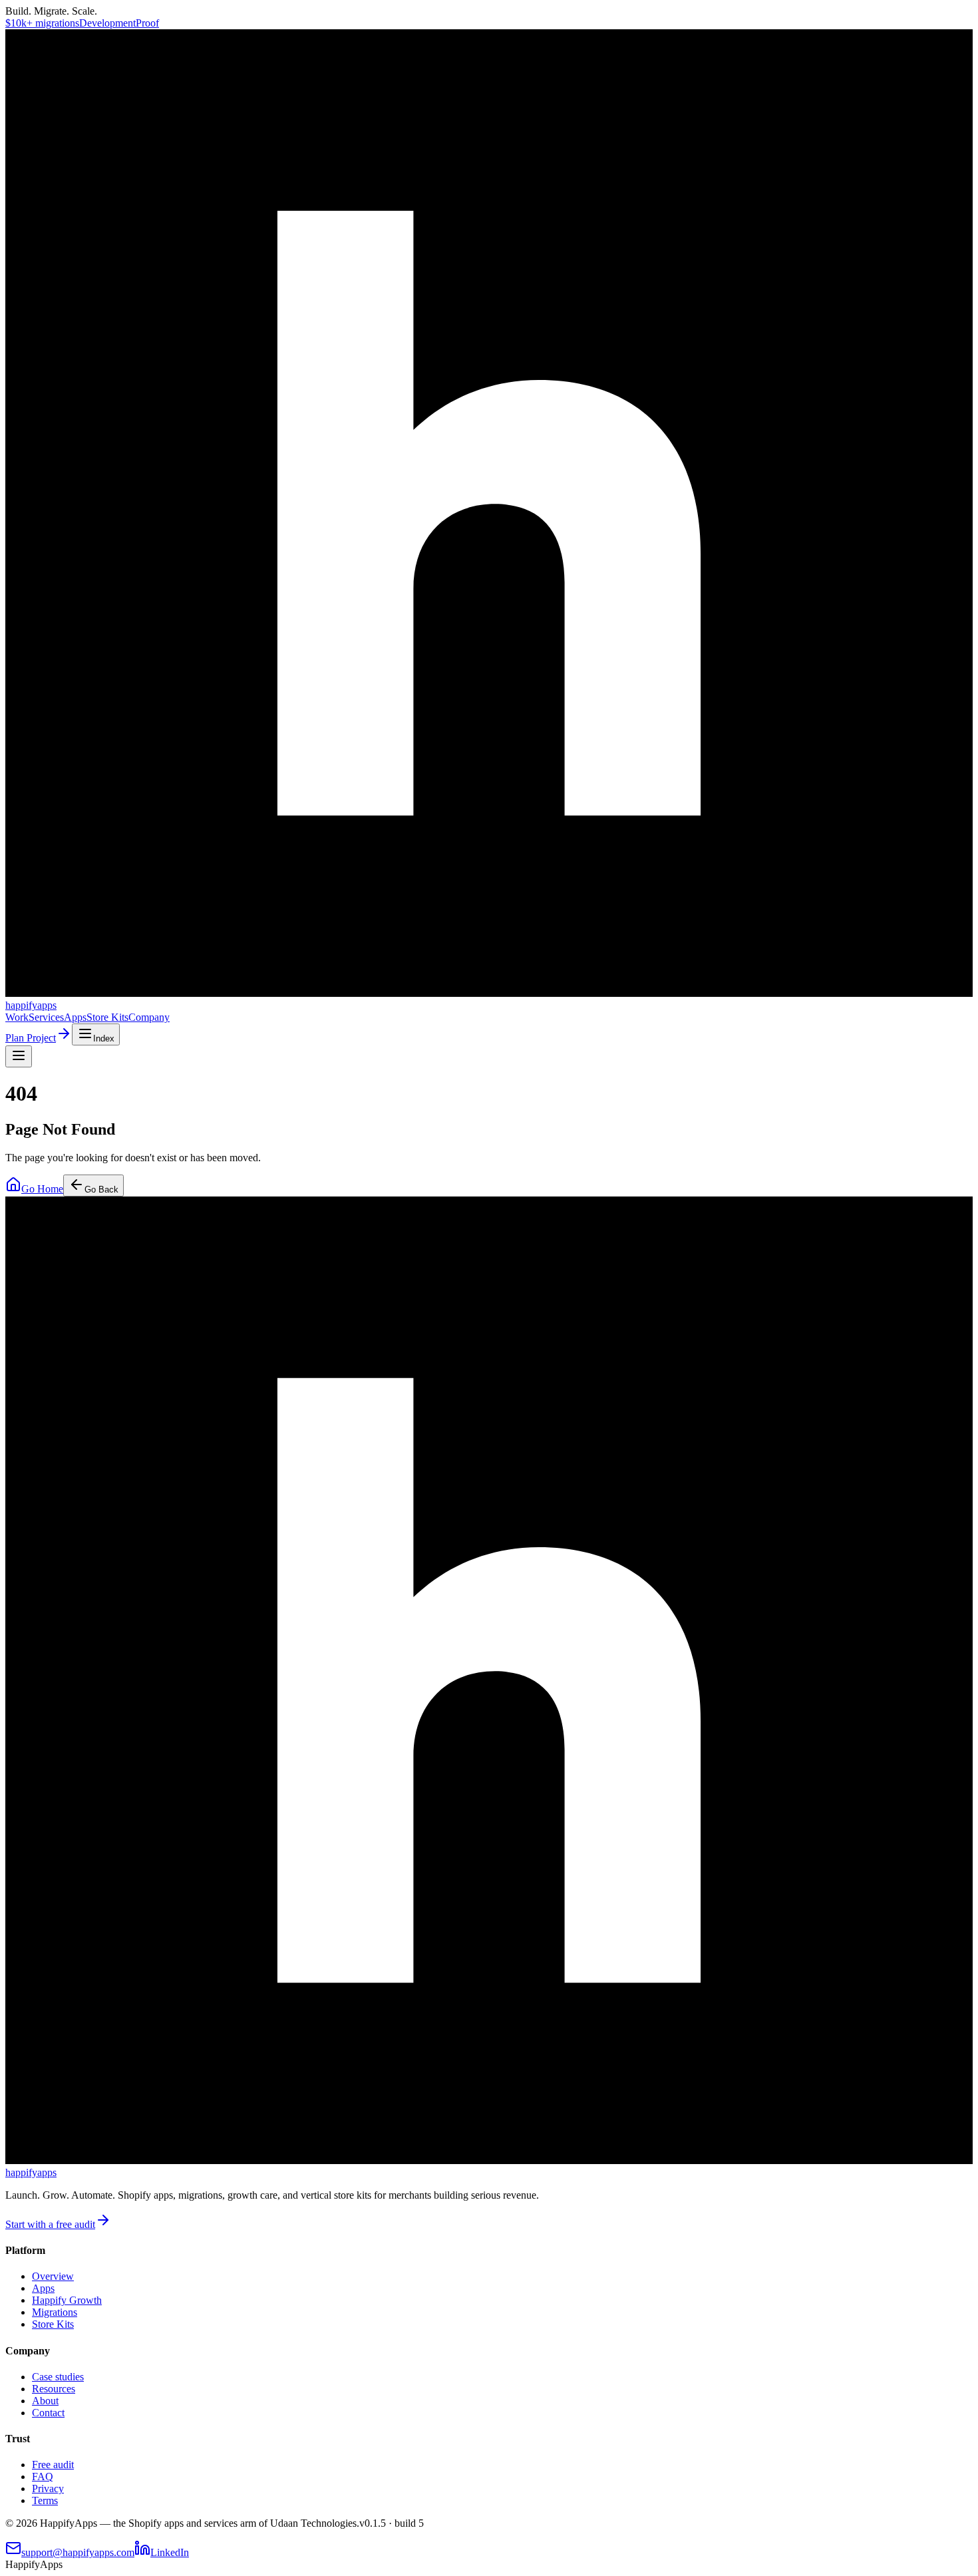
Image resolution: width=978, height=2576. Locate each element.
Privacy (48, 2488)
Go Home (42, 1189)
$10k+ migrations (42, 23)
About (45, 2401)
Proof (147, 23)
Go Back (101, 1190)
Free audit (53, 2465)
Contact (48, 2413)
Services (46, 1017)
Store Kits (107, 1017)
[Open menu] (19, 1056)
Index (104, 1038)
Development (107, 23)
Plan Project (31, 1038)
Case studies (58, 2377)
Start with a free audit (50, 2224)
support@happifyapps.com (78, 2552)
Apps (75, 1017)
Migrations (55, 2312)
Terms (45, 2500)
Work (17, 1017)
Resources (54, 2389)
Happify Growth (67, 2300)
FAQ (43, 2477)
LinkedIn (170, 2552)
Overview (53, 2276)
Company (149, 1017)
